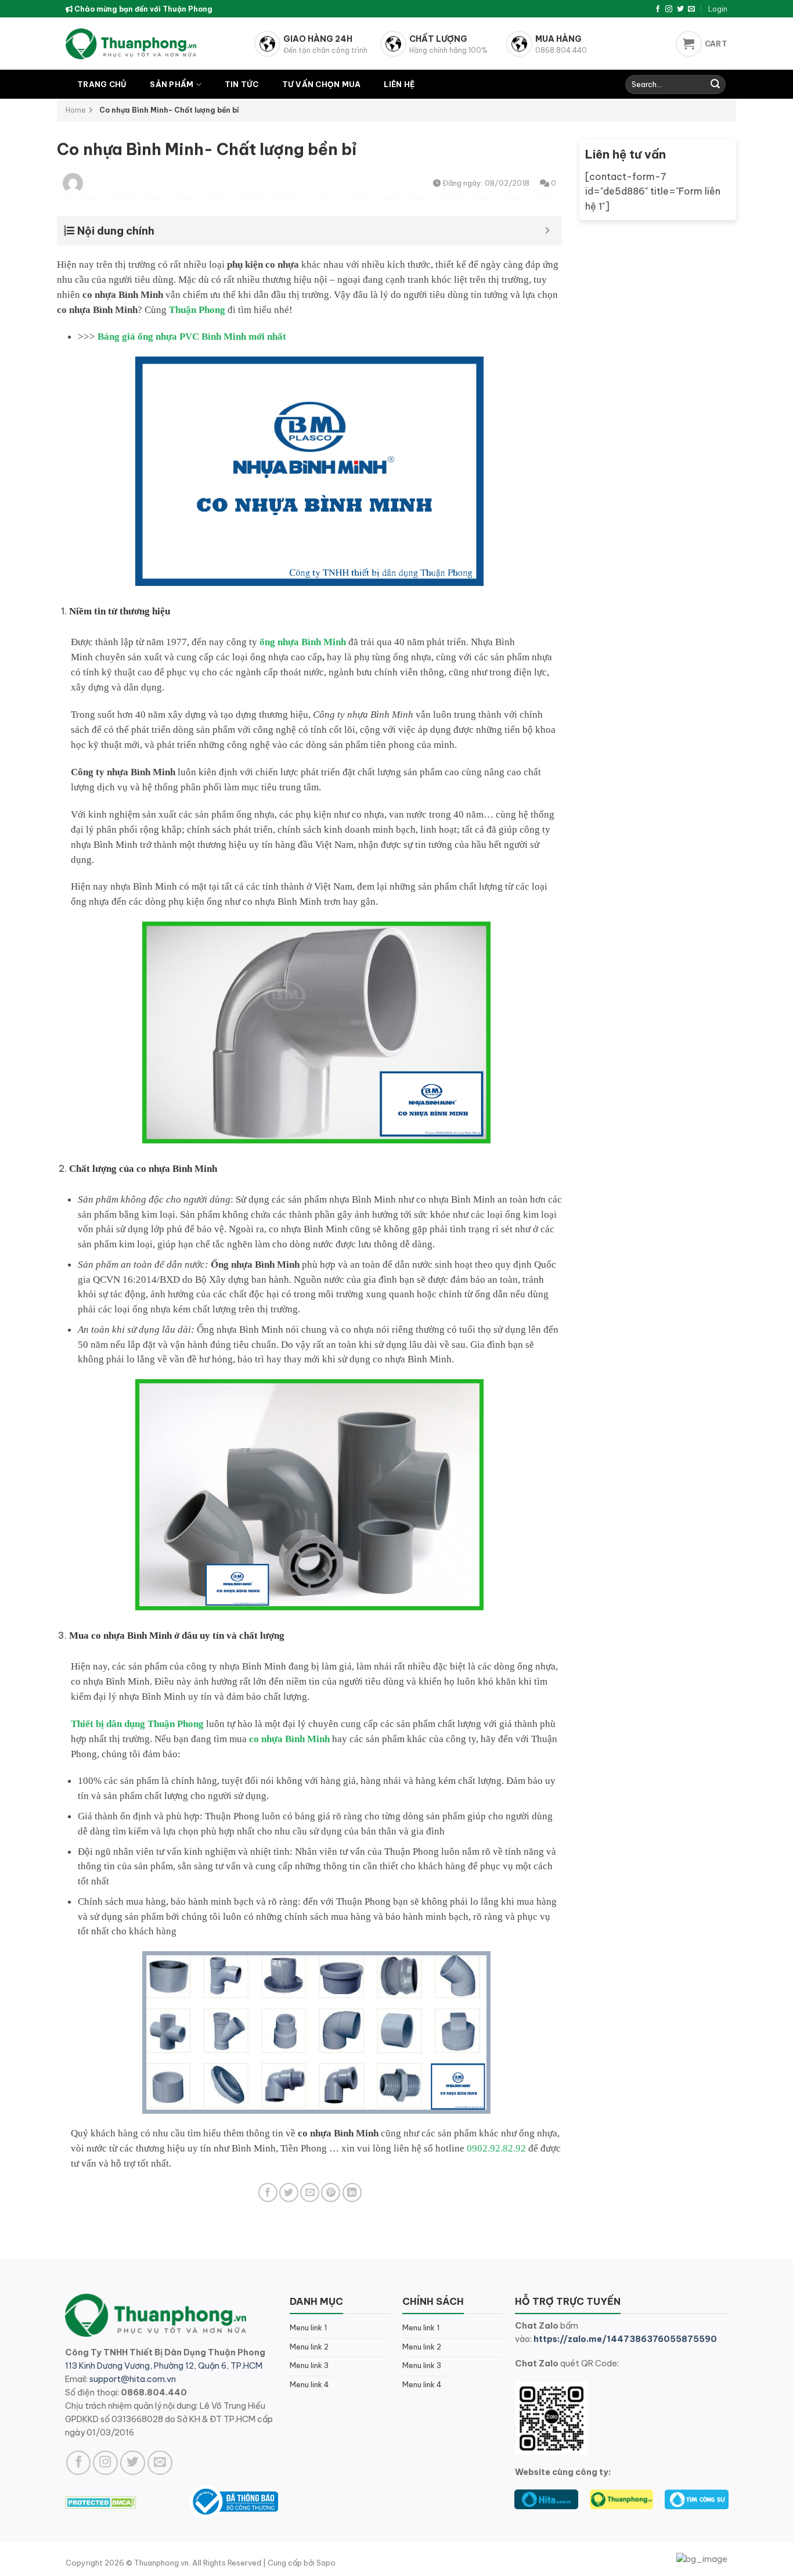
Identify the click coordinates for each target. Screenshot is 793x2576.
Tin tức (242, 84)
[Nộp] (715, 85)
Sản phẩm (172, 84)
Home (76, 110)
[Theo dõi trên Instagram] (669, 9)
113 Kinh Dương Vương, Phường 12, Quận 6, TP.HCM (164, 2366)
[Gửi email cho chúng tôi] (691, 9)
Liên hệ (399, 84)
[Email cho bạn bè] (310, 2192)
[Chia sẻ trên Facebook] (268, 2192)
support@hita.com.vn (133, 2379)
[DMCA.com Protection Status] (101, 2502)
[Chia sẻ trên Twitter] (289, 2192)
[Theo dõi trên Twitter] (680, 9)
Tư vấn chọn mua (322, 84)
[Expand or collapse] (548, 231)
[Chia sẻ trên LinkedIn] (352, 2192)
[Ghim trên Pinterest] (331, 2192)
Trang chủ (102, 84)
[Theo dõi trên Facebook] (658, 9)
